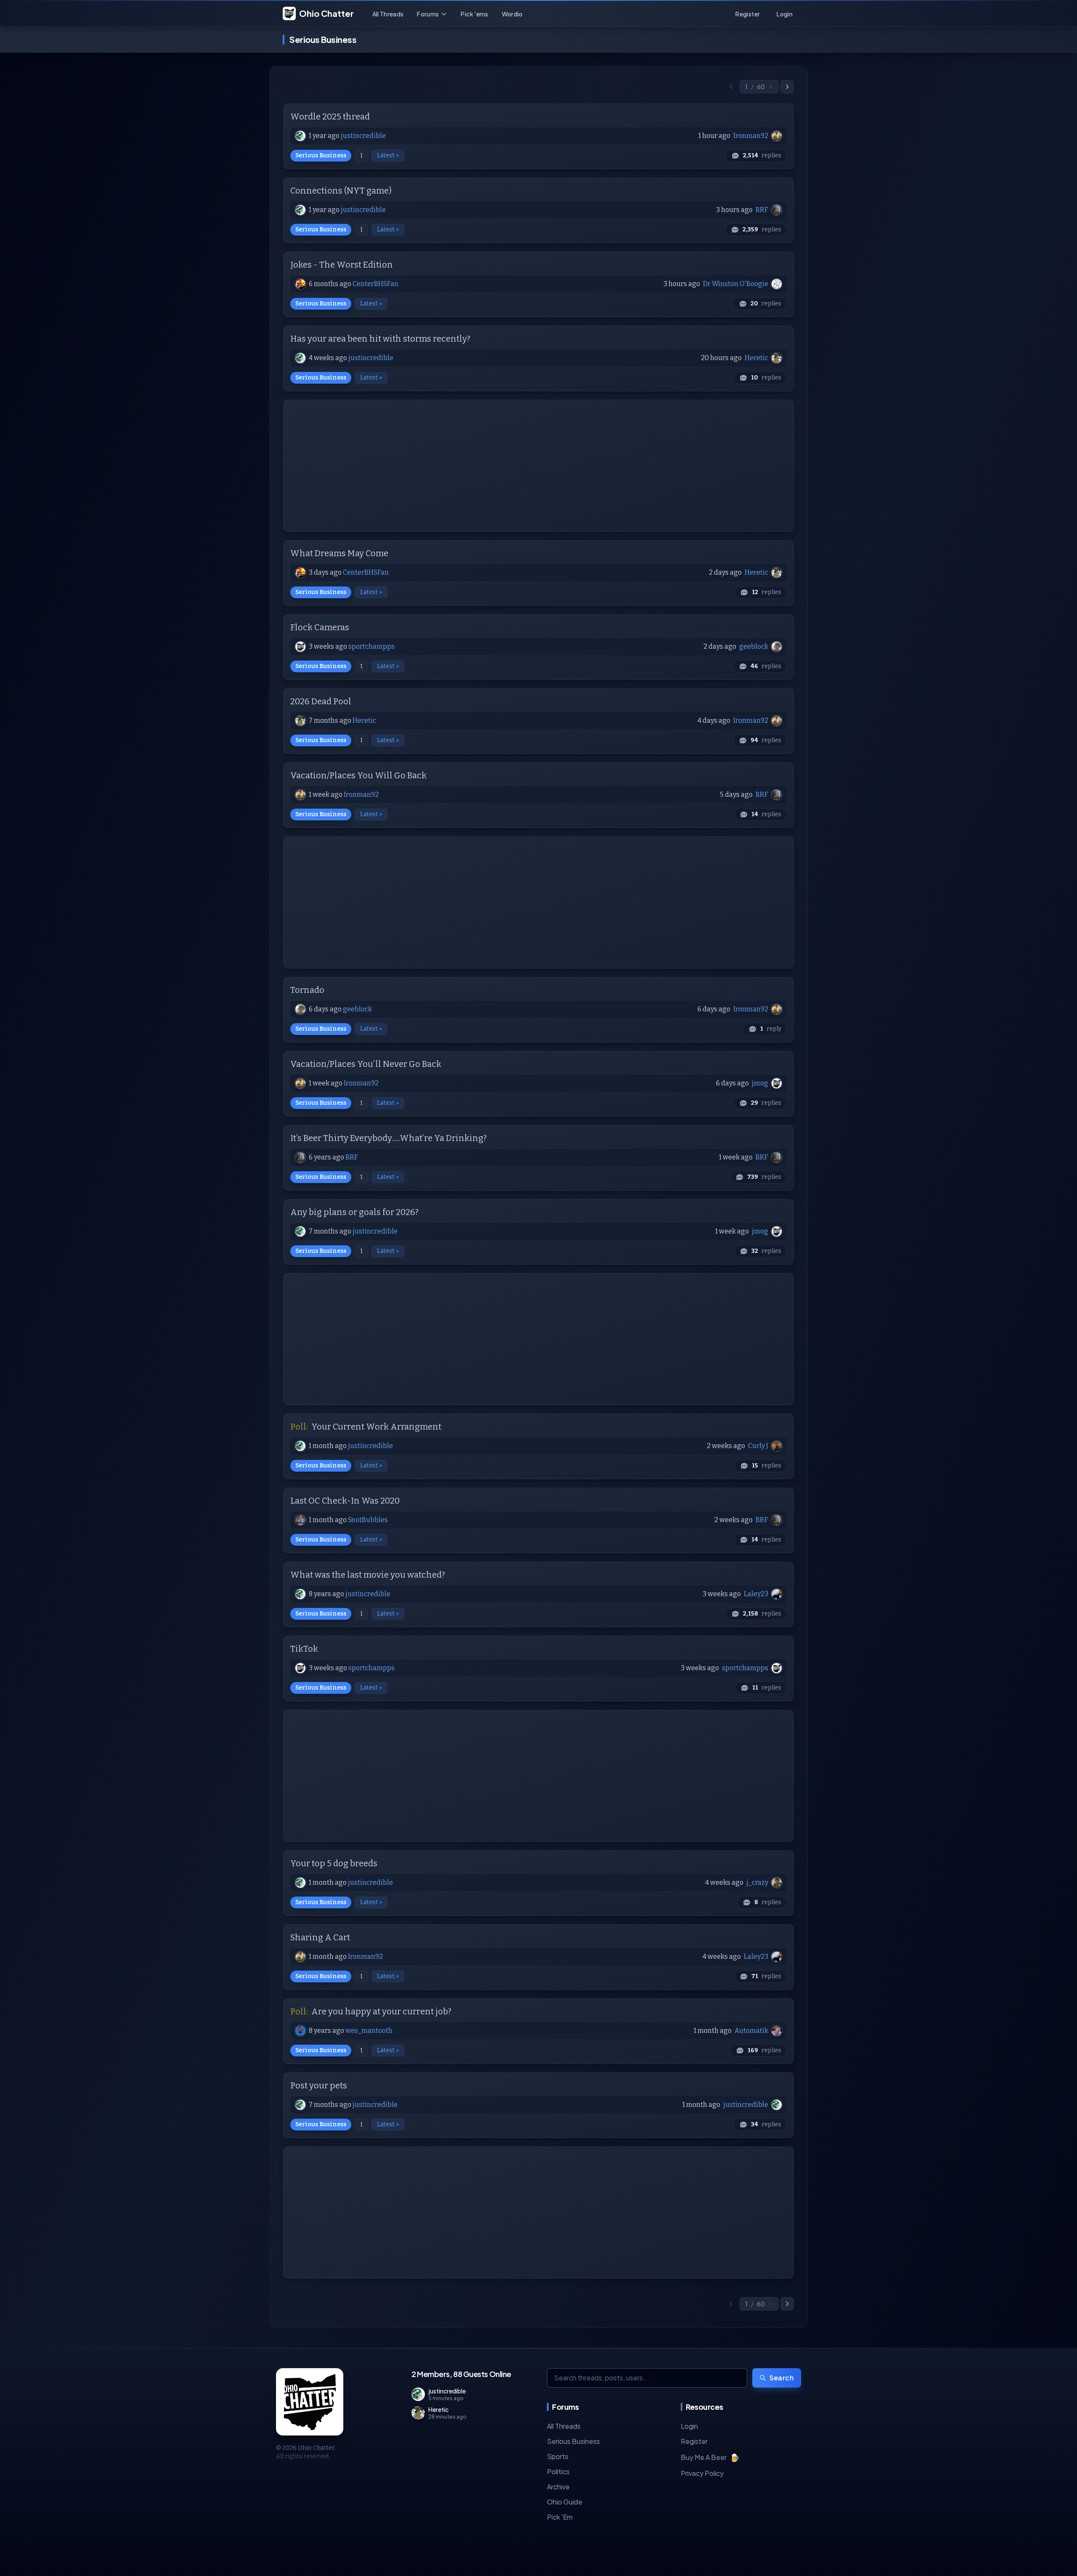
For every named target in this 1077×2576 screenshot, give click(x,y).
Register (694, 2441)
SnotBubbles (368, 1520)
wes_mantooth (369, 2031)
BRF (762, 210)
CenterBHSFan (375, 284)
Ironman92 (751, 136)
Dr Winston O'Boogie (736, 284)
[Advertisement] (538, 466)
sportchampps (371, 646)
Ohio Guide (565, 2502)
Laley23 (756, 1594)
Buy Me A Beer (710, 2457)
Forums (428, 14)
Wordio (512, 14)
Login (689, 2426)
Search (782, 2378)
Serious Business (321, 155)
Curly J (758, 1446)
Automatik (751, 2031)
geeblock (754, 646)
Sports (558, 2456)
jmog (760, 1083)
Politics (558, 2471)
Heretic (756, 358)
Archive (558, 2487)
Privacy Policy (702, 2473)
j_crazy (757, 1882)
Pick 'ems (474, 14)
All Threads (388, 14)
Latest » (388, 155)
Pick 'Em (560, 2517)
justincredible (363, 136)
